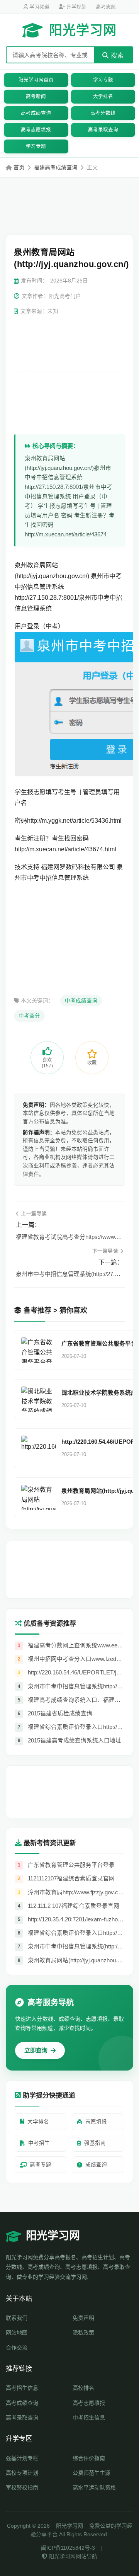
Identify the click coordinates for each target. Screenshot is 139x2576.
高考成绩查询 (36, 113)
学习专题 (103, 80)
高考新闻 (36, 97)
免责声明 (83, 2318)
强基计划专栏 (22, 2458)
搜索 (116, 55)
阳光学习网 (83, 30)
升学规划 (76, 7)
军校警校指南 (22, 2488)
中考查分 (29, 1016)
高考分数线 (103, 113)
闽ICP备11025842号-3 (68, 2548)
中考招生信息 (89, 2418)
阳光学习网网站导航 (72, 2556)
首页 (19, 167)
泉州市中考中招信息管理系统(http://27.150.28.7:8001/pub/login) (69, 1274)
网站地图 (17, 2333)
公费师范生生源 (92, 2473)
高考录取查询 (103, 130)
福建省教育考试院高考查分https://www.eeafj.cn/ (69, 1237)
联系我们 (17, 2318)
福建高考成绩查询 (56, 167)
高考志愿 (106, 7)
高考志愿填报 (36, 130)
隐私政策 (83, 2333)
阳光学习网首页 (36, 80)
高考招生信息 (22, 2388)
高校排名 (83, 2388)
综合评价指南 (89, 2458)
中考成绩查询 (81, 1001)
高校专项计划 (22, 2473)
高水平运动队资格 (94, 2488)
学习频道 (39, 7)
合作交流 (17, 2348)
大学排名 (103, 97)
